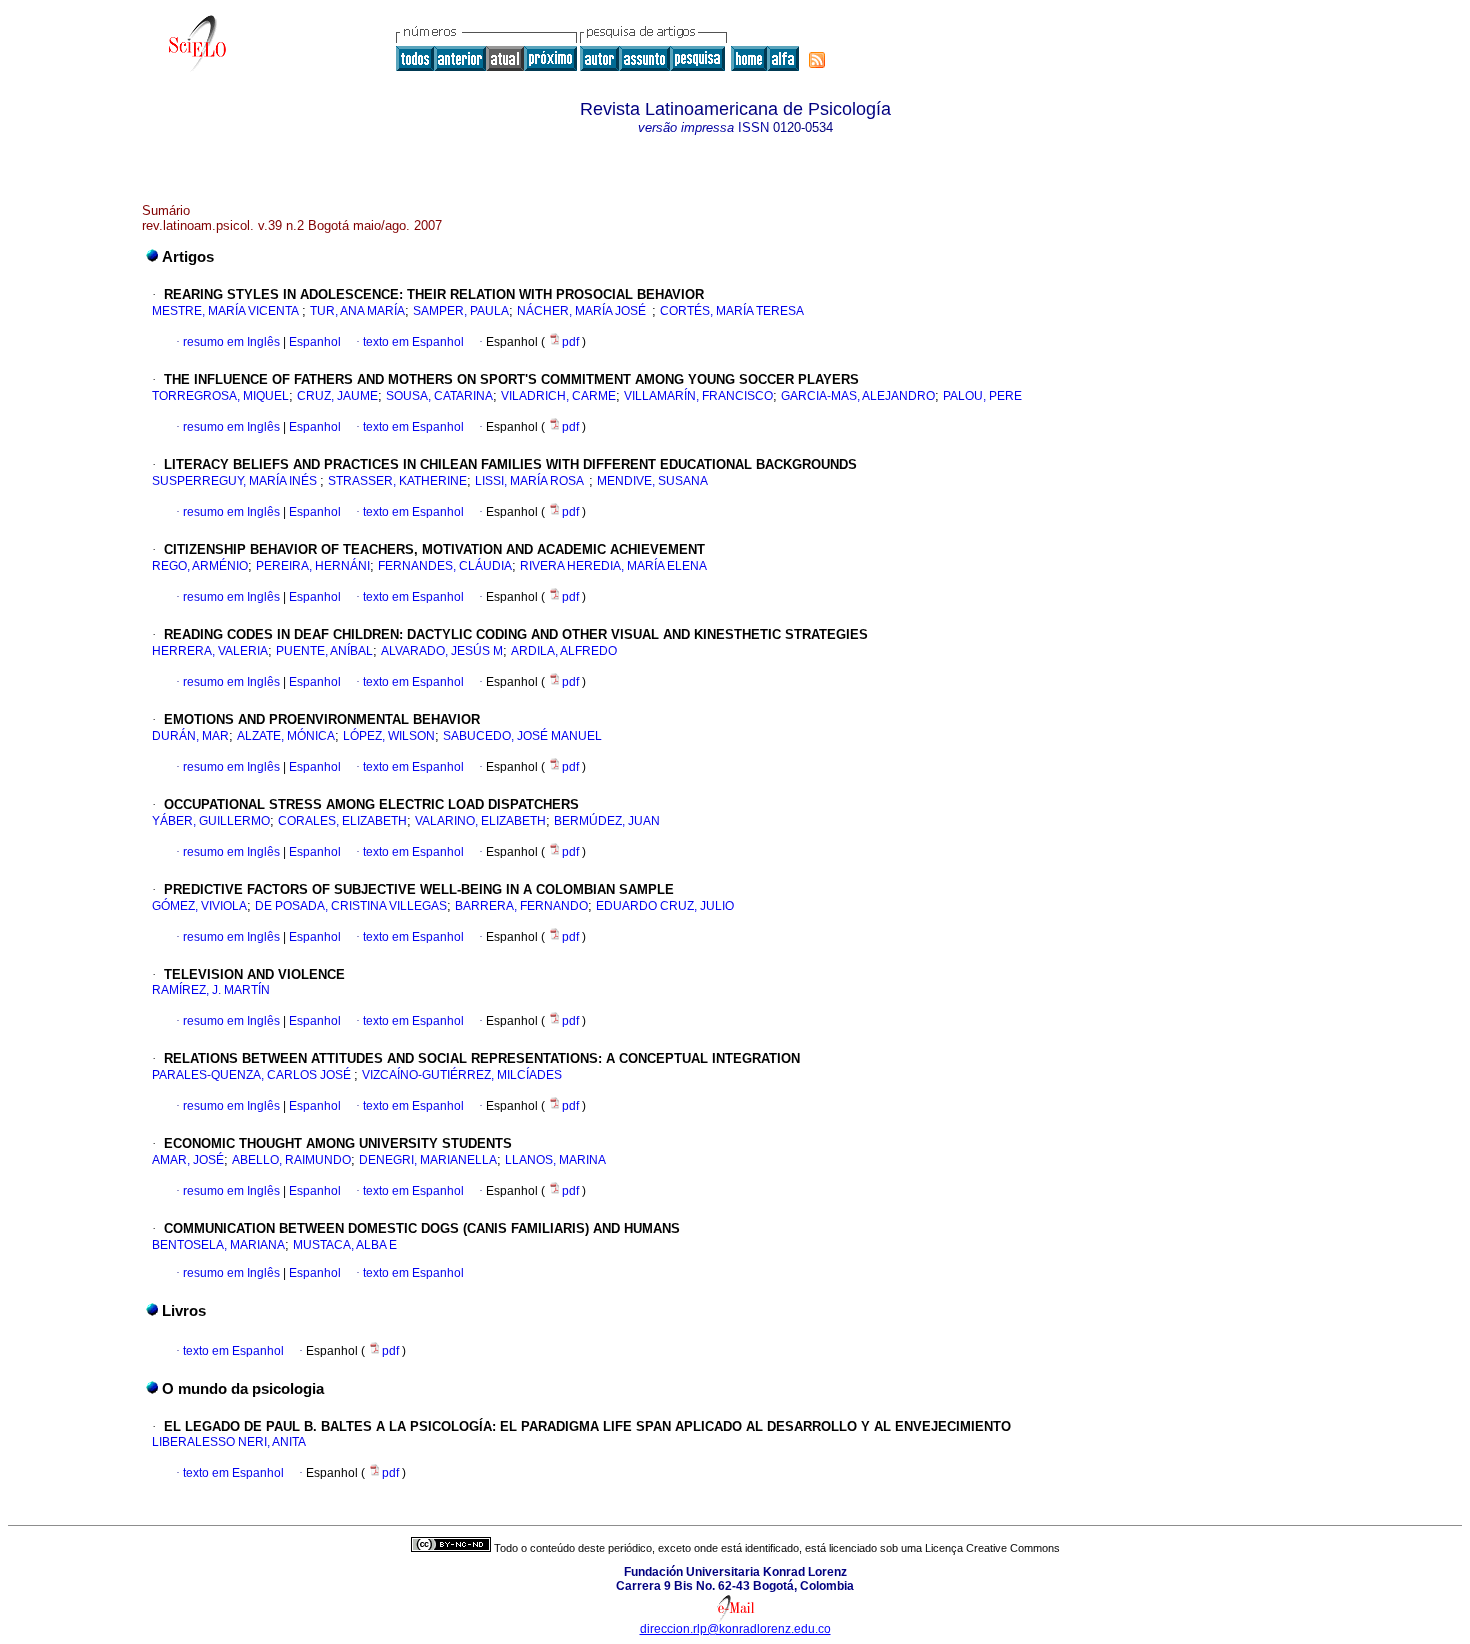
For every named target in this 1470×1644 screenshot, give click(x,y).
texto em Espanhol (413, 342)
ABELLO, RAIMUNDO (291, 1160)
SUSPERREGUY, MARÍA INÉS (236, 481)
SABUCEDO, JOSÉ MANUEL (524, 736)
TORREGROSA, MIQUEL (220, 396)
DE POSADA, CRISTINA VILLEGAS (351, 906)
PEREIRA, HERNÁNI (313, 566)
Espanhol (313, 342)
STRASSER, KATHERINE (397, 481)
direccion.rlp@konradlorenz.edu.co (735, 1629)
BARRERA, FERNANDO (521, 906)
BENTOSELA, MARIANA (218, 1245)
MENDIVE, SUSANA (652, 481)
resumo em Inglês (231, 342)
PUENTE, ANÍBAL (324, 651)
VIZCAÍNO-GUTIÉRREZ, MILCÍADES (462, 1075)
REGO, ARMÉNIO (200, 566)
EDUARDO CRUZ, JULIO (665, 906)
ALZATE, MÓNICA (286, 736)
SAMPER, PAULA (461, 311)
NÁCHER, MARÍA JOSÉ (584, 311)
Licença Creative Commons (992, 1548)
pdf (572, 342)
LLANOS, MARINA (555, 1160)
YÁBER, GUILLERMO (211, 821)
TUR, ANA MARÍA (357, 311)
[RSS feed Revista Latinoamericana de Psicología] (817, 60)
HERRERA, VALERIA (210, 651)
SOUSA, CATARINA (439, 396)
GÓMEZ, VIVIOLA (199, 906)
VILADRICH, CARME (558, 396)
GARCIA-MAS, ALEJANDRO (858, 396)
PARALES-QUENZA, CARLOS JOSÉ (253, 1075)
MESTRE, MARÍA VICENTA (227, 311)
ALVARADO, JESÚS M (442, 651)
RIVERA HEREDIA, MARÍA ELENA (615, 566)
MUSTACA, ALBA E (345, 1245)
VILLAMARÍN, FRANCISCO (698, 396)
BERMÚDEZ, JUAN (607, 821)
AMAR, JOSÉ (188, 1160)
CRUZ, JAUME (337, 396)
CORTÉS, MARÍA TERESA (734, 311)
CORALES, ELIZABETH (342, 821)
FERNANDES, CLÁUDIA (445, 566)
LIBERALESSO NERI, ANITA (229, 1442)
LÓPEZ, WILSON (389, 736)
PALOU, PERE (982, 396)
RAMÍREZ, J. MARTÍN (211, 990)
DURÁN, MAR (190, 736)
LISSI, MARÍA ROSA (532, 481)
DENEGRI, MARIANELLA (428, 1160)
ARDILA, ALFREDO (564, 651)
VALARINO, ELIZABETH (480, 821)
